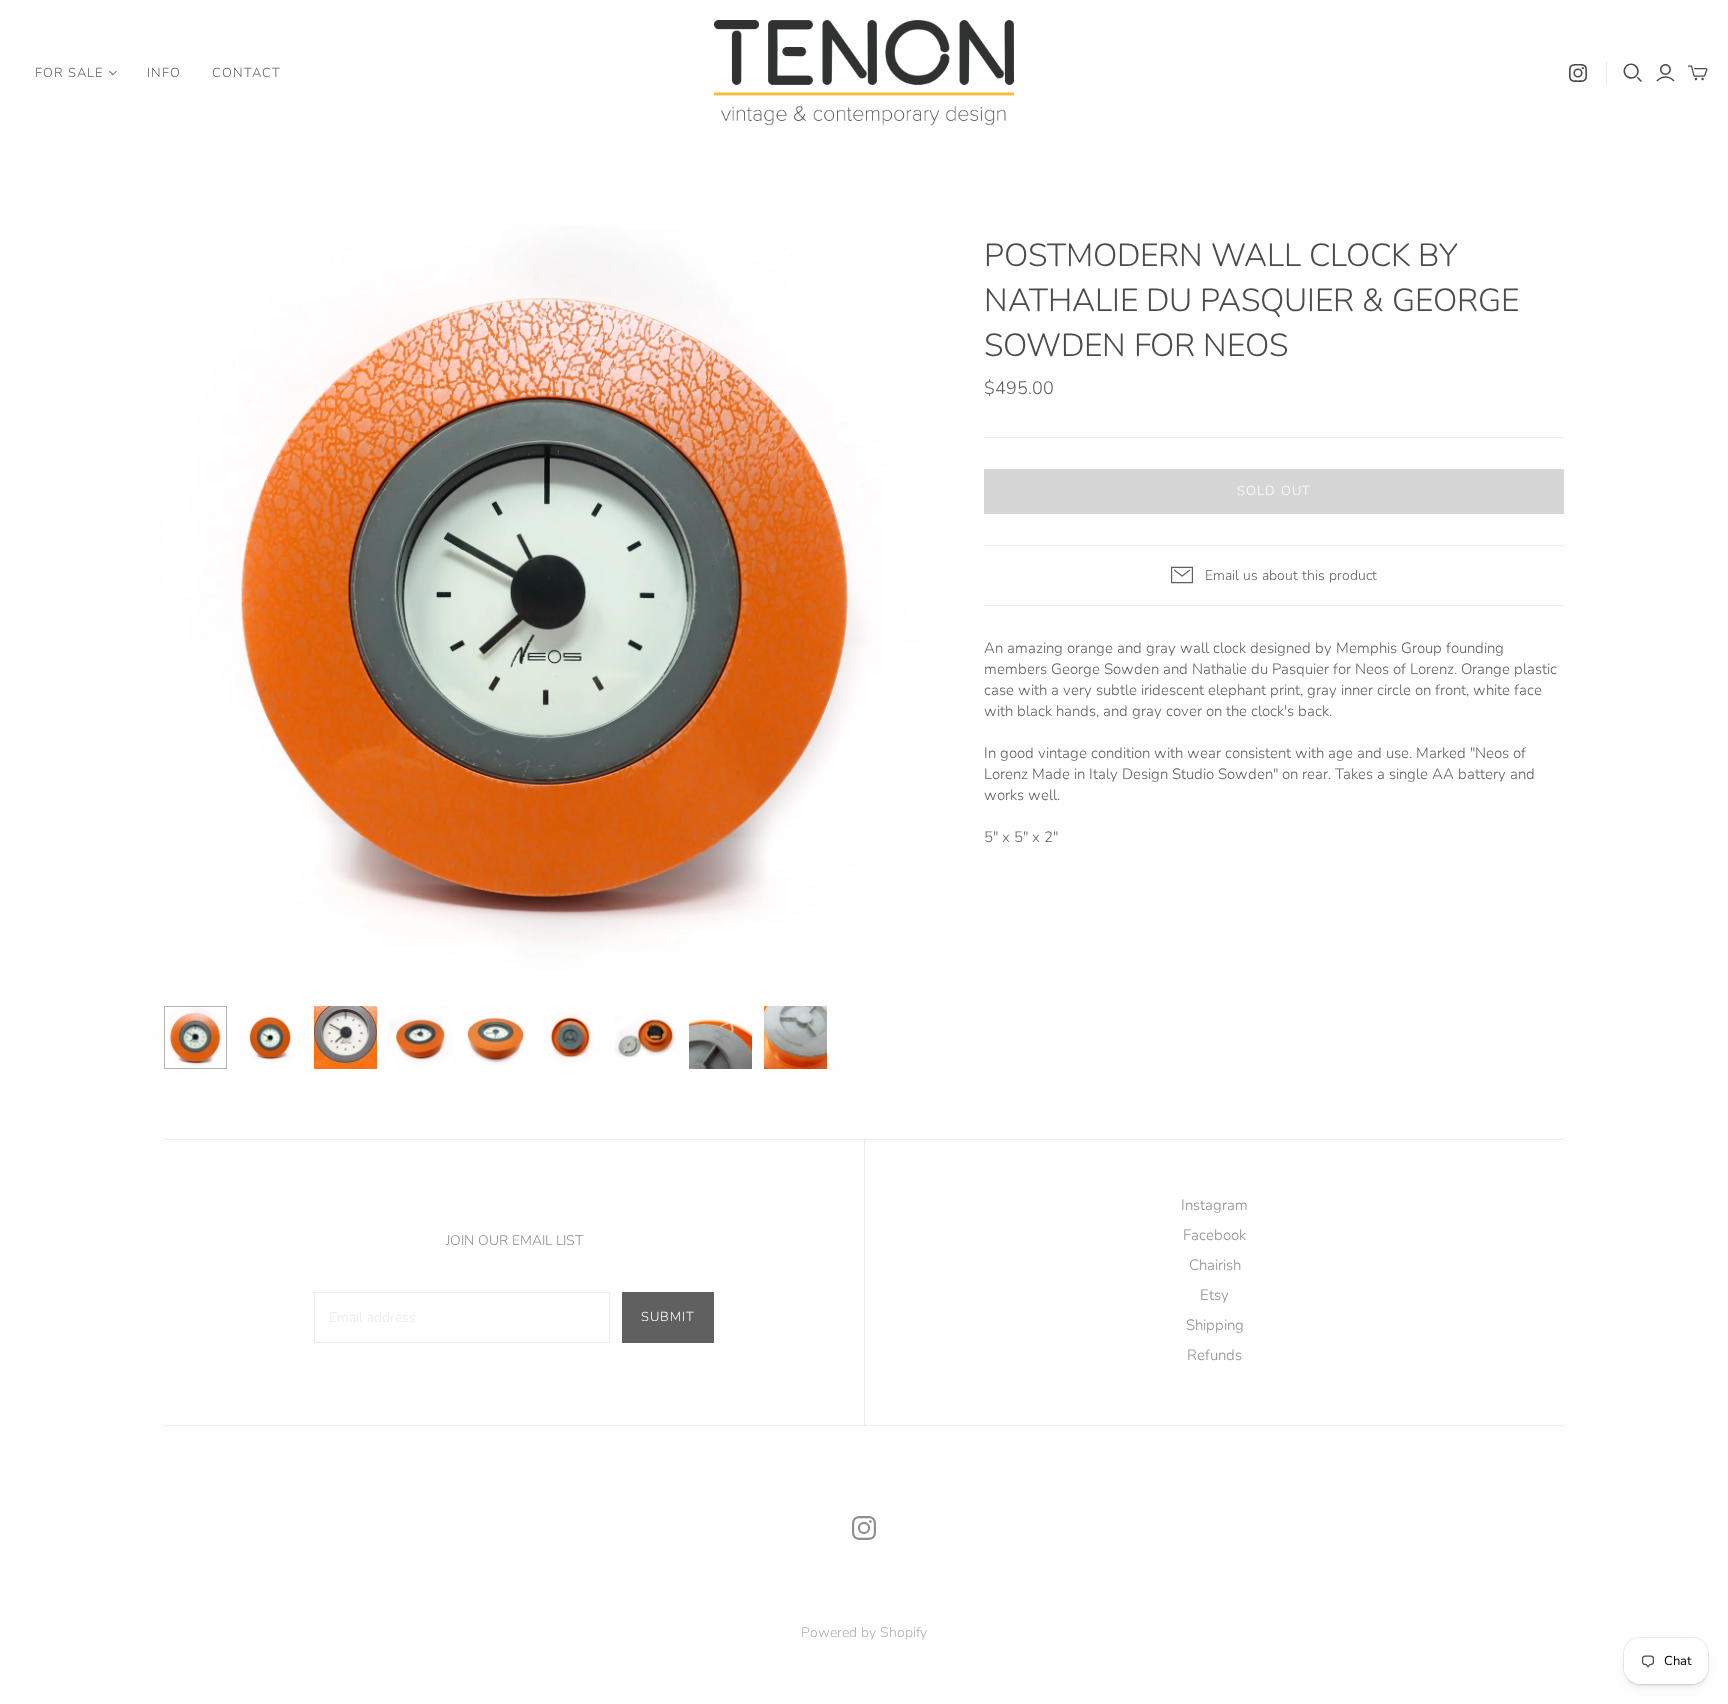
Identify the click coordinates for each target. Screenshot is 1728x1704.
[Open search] (1633, 73)
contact (246, 73)
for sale (69, 73)
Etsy (1214, 1295)
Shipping (1215, 1325)
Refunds (1214, 1355)
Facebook (1214, 1235)
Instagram (1214, 1205)
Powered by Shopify (864, 1632)
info (164, 73)
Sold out (1273, 491)
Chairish (1215, 1265)
